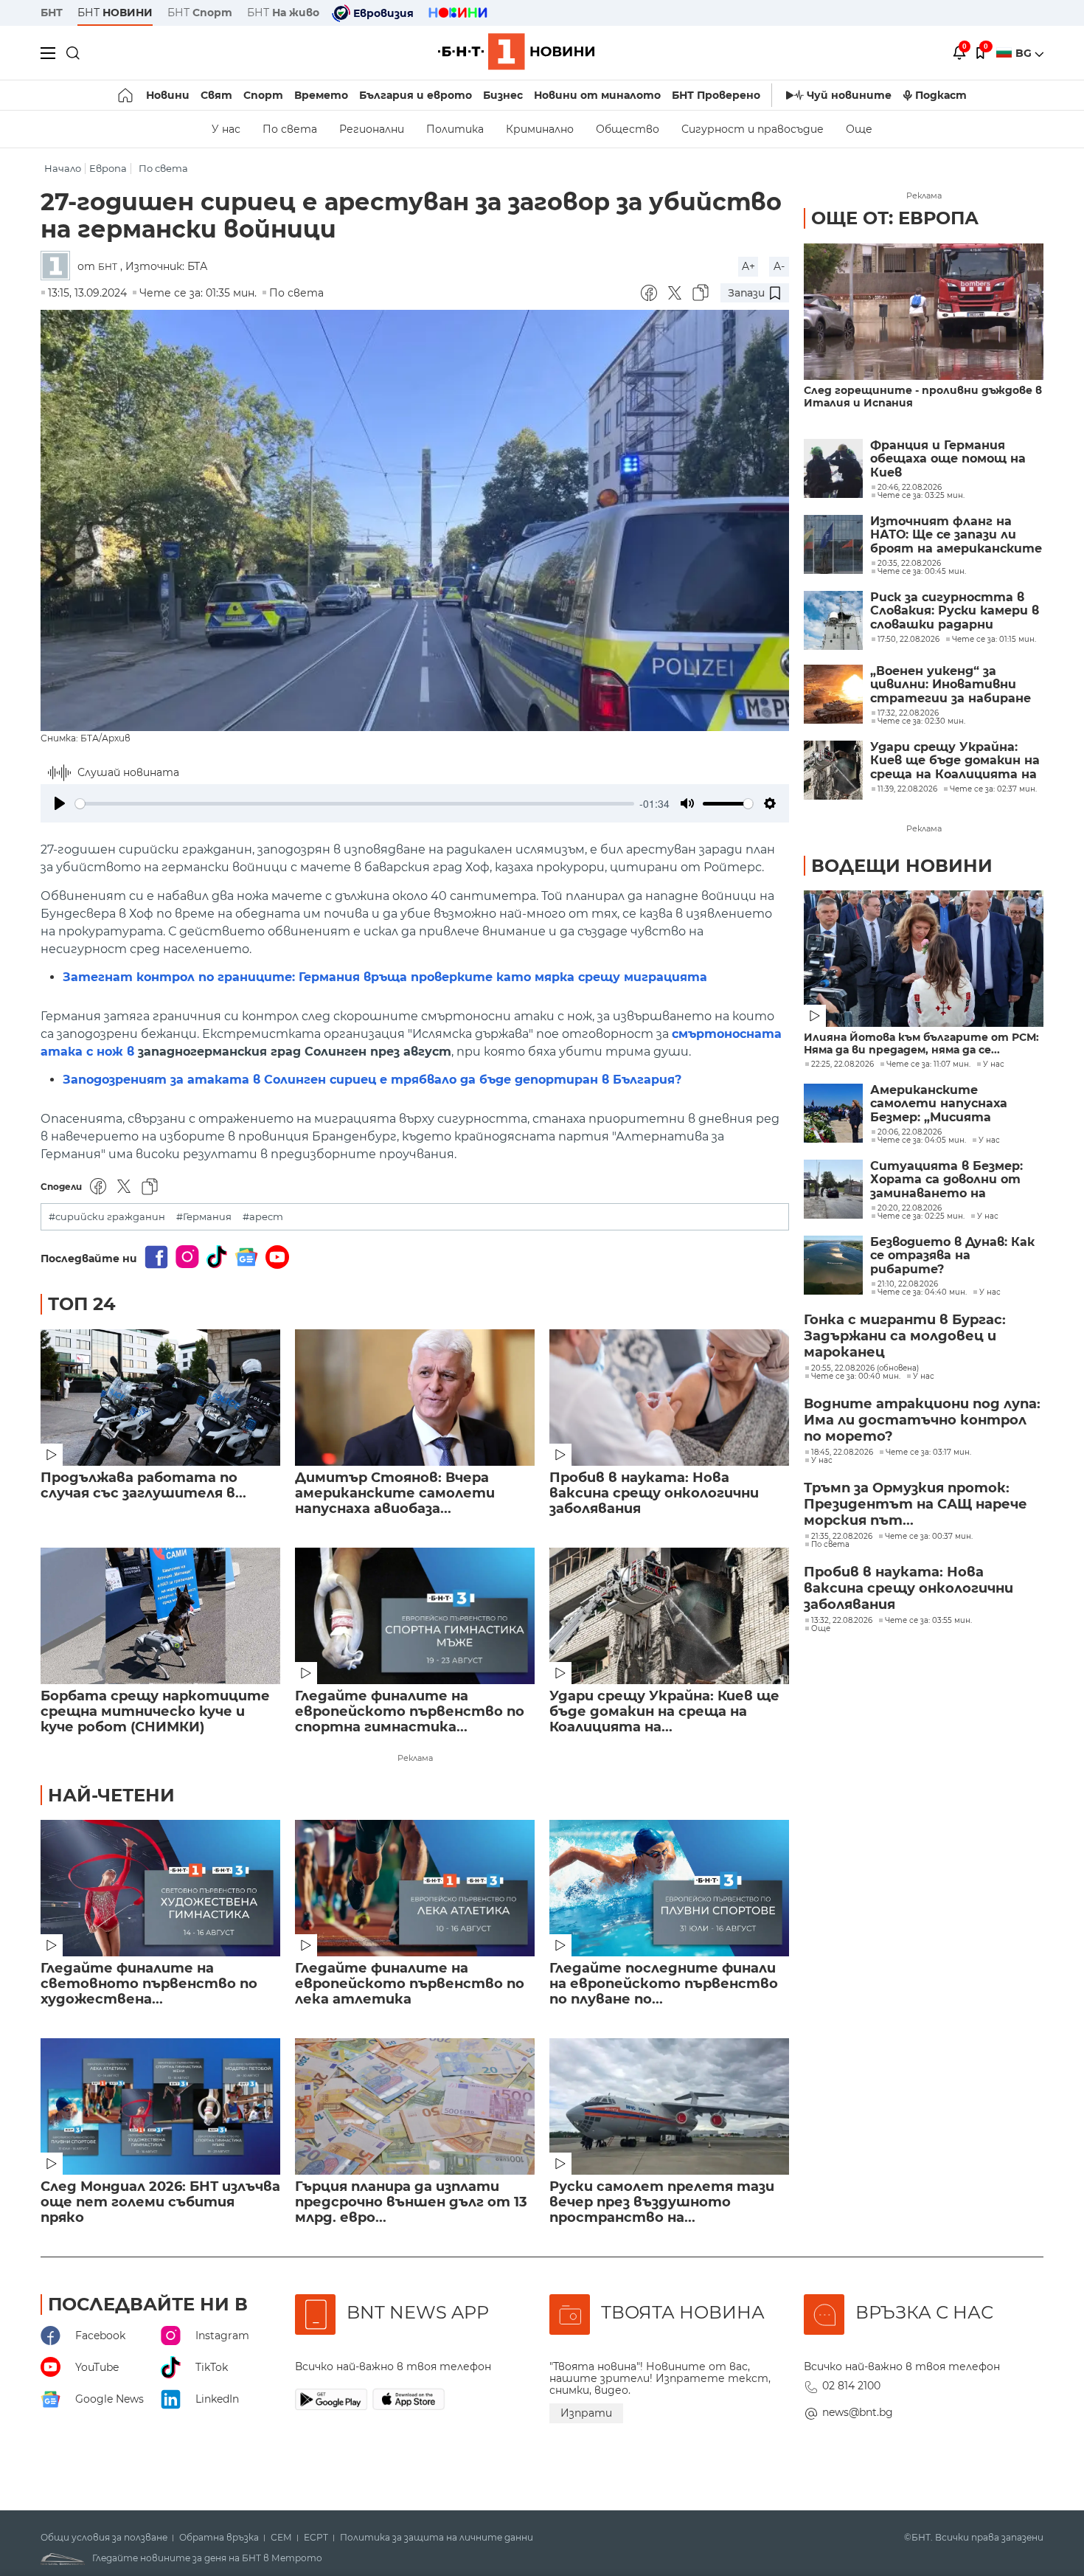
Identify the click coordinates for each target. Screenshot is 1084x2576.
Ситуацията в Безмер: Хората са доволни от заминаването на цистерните (946, 1180)
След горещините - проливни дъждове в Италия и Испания (923, 397)
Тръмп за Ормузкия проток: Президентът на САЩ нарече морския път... (916, 1504)
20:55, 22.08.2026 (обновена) (865, 1368)
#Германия (204, 1217)
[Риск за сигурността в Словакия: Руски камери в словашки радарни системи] (833, 620)
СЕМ (281, 2538)
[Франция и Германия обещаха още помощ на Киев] (833, 468)
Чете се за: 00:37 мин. (929, 1537)
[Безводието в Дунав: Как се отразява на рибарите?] (833, 1265)
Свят (216, 95)
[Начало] (126, 95)
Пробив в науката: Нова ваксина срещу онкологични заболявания (654, 1493)
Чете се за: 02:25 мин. (921, 1216)
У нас (226, 129)
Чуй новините (849, 95)
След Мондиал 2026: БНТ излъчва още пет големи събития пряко (160, 2202)
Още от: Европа (895, 218)
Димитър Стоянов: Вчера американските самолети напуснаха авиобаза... (395, 1493)
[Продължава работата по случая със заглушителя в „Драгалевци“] (160, 1398)
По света (290, 129)
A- (779, 266)
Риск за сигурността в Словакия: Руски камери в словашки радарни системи (955, 611)
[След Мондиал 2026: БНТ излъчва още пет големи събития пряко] (160, 2106)
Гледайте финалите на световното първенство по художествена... (149, 1984)
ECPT (316, 2538)
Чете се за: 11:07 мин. (928, 1064)
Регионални (372, 129)
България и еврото (416, 95)
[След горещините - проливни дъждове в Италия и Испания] (924, 312)
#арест (263, 1217)
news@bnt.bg (858, 2412)
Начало (63, 169)
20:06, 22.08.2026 (910, 1132)
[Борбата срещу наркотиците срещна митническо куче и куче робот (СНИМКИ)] (160, 1616)
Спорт (263, 95)
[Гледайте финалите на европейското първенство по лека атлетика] (415, 1888)
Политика (455, 129)
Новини (168, 95)
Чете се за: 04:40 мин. (922, 1292)
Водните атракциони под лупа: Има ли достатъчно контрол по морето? (922, 1420)
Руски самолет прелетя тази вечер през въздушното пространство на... (662, 2202)
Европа (108, 169)
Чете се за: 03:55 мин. (928, 1621)
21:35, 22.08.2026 (842, 1537)
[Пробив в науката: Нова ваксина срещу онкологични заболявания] (669, 1398)
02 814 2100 (851, 2386)
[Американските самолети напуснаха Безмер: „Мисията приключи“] (833, 1113)
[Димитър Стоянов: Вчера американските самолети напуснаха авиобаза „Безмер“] (415, 1398)
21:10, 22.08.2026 (908, 1284)
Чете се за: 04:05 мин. (922, 1140)
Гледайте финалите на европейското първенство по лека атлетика (410, 1984)
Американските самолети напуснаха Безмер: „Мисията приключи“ (939, 1104)
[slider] (355, 804)
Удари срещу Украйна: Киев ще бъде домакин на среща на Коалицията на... (664, 1712)
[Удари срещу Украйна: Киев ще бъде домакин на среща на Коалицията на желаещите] (669, 1616)
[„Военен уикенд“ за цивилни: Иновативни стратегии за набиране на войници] (833, 694)
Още (859, 129)
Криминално (540, 129)
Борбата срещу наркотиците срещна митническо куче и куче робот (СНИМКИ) (155, 1712)
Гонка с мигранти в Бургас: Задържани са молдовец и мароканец (905, 1336)
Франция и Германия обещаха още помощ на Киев (948, 459)
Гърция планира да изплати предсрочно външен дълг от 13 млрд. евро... (411, 2202)
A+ (748, 266)
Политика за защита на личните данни (437, 2538)
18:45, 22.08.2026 (842, 1453)
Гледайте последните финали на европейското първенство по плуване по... (664, 1984)
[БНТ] (59, 267)
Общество (628, 129)
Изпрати (586, 2413)
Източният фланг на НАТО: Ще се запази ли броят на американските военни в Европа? (956, 535)
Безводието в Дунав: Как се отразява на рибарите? (952, 1256)
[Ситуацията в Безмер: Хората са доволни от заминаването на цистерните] (833, 1189)
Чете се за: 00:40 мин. (856, 1377)
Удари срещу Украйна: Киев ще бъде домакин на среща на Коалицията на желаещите (955, 761)
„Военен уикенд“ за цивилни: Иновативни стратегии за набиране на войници (951, 685)
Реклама (415, 1758)
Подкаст (941, 95)
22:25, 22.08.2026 (842, 1064)
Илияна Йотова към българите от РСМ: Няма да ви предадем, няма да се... (921, 1044)
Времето (321, 95)
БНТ (52, 13)
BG (1025, 53)
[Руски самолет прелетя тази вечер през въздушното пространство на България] (669, 2106)
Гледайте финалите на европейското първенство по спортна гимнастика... (410, 1712)
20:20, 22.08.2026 (910, 1208)
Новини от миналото (597, 95)
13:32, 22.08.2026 (842, 1621)
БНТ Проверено (716, 95)
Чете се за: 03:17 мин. (928, 1453)
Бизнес (503, 95)
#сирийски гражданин (107, 1217)
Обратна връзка (219, 2538)
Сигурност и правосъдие (753, 129)
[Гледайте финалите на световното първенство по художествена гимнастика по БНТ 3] (160, 1888)
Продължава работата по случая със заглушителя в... (143, 1486)
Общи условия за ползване (104, 2538)
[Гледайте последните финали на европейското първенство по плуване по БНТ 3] (669, 1888)
